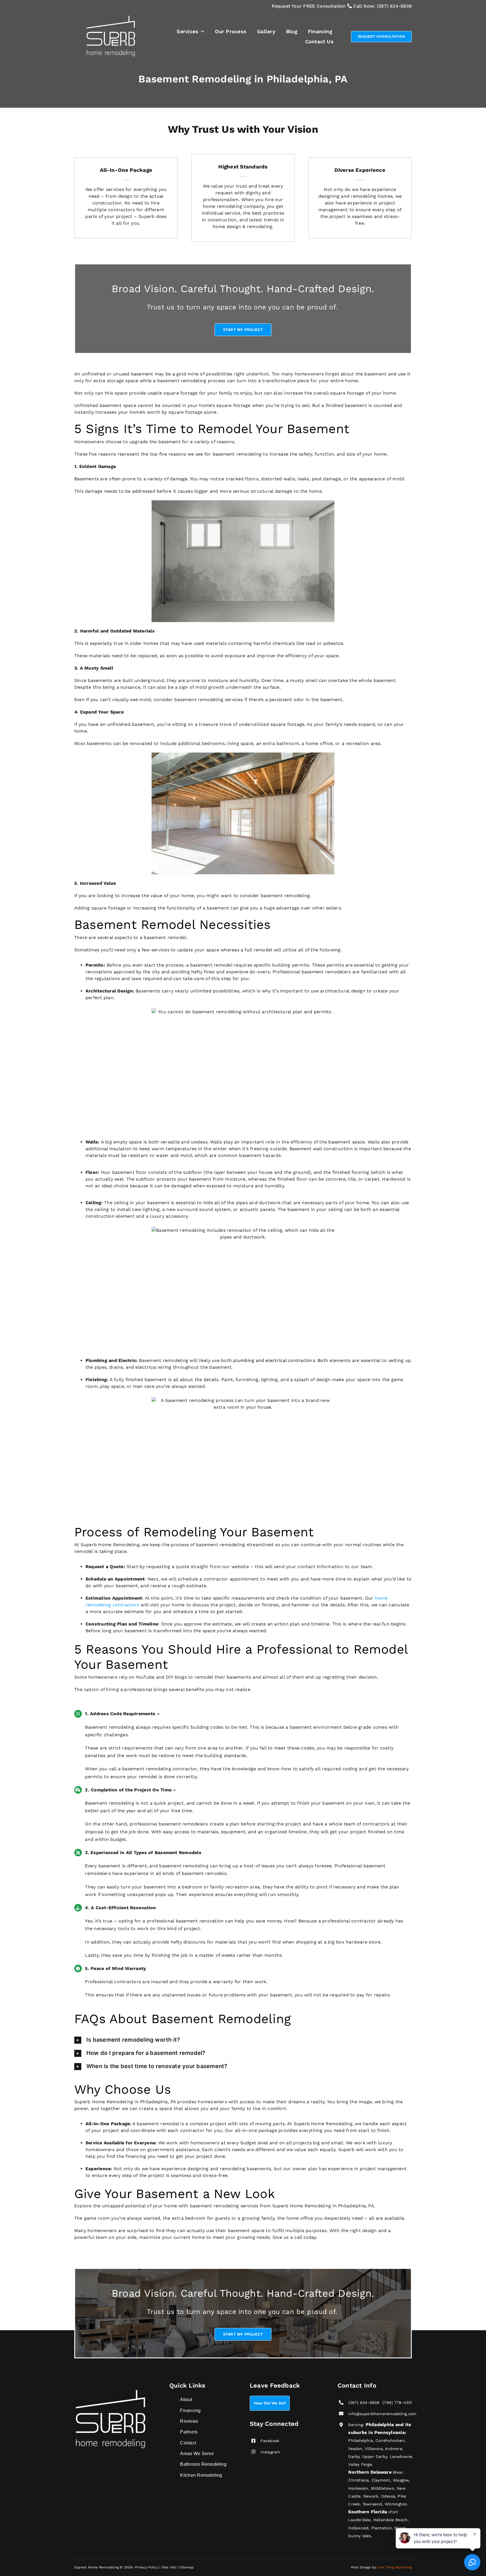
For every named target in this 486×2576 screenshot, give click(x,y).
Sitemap (187, 2567)
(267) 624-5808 (394, 6)
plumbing (244, 1360)
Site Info (169, 2567)
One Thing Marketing (394, 2567)
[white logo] (112, 17)
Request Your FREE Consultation (309, 6)
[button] (243, 2040)
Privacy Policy (147, 2567)
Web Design (361, 2567)
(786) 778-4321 (399, 2402)
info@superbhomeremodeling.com (382, 2414)
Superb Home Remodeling (97, 2567)
